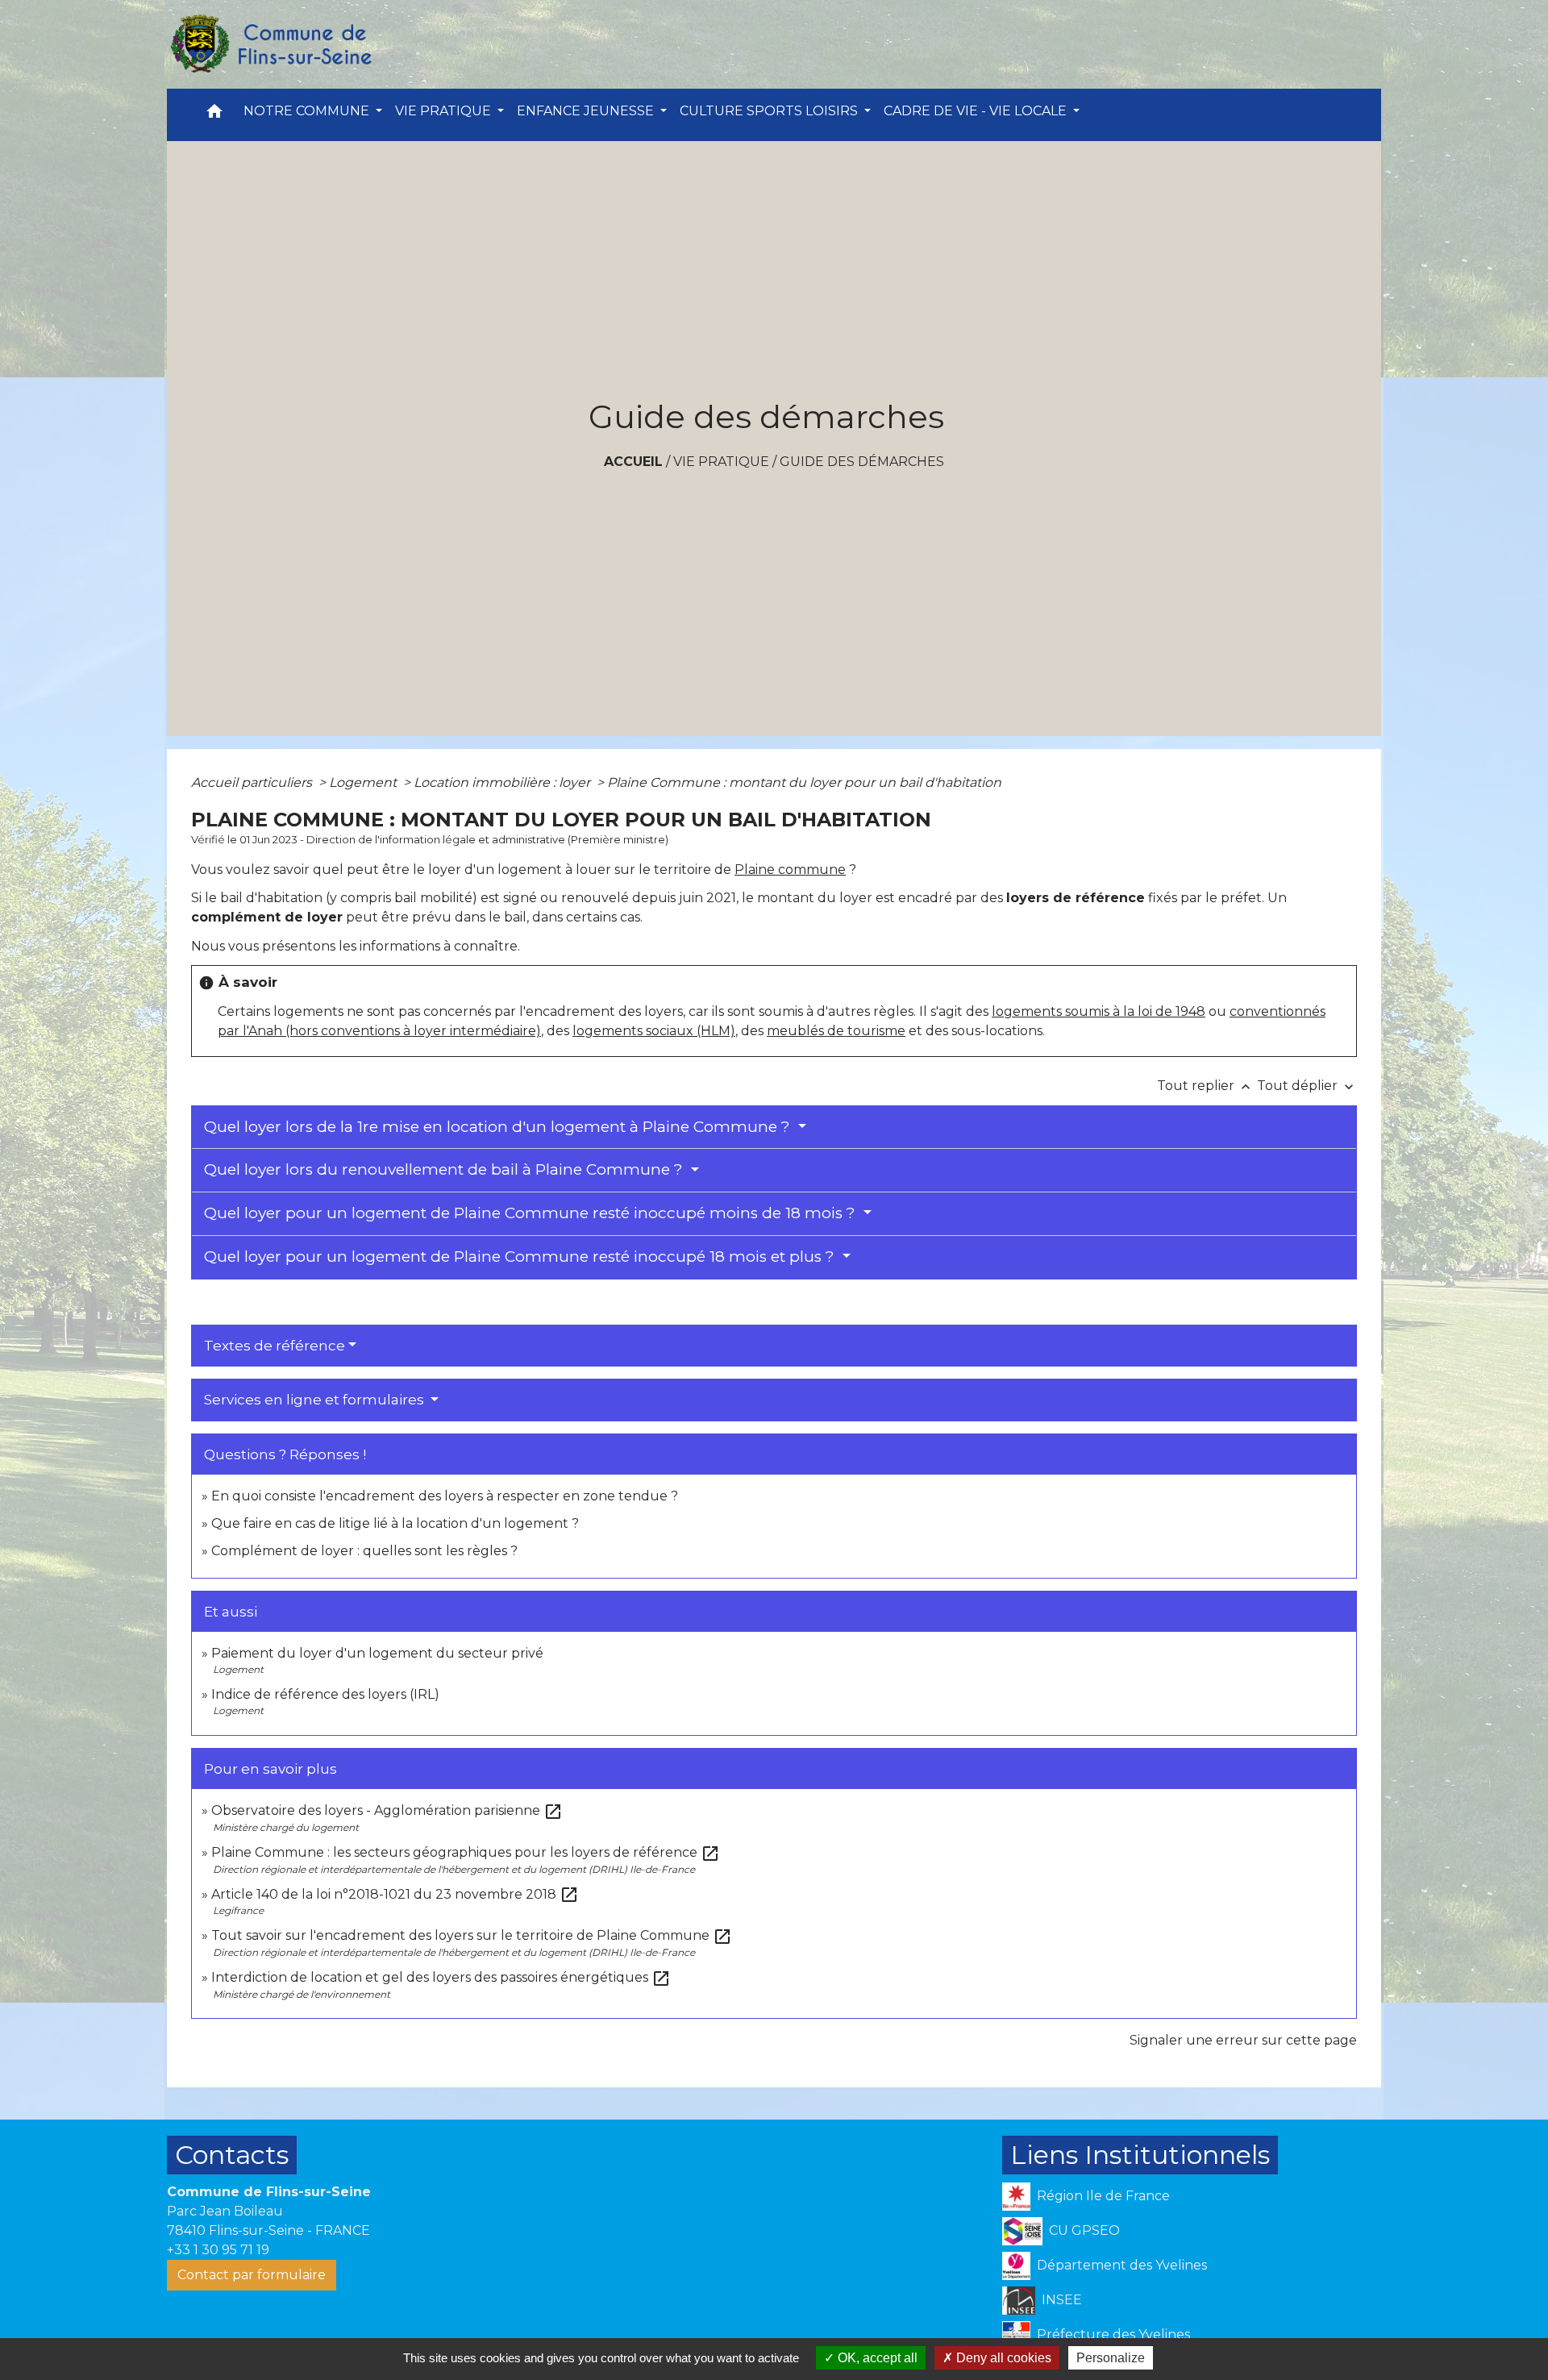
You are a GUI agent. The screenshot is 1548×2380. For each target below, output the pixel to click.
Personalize (1111, 2358)
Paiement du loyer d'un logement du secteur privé (379, 1653)
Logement (364, 782)
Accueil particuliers (253, 782)
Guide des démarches (862, 462)
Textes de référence (275, 1346)
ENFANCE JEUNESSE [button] (587, 111)
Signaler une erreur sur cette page (1243, 2040)
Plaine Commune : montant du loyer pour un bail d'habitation (804, 782)
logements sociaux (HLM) (654, 1031)
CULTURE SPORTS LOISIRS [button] (770, 111)
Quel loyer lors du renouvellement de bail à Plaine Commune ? (445, 1169)
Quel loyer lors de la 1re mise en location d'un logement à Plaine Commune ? (499, 1127)
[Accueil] (270, 44)
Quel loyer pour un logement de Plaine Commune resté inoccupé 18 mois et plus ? (521, 1257)
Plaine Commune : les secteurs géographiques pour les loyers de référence (466, 1852)
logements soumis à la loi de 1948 (1099, 1011)
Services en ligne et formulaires (316, 1400)
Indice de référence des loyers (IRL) (325, 1694)
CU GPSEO (1084, 2230)
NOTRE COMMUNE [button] (308, 111)
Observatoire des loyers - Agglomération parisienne (387, 1810)
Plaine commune (790, 870)
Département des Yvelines (1122, 2265)
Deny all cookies (1002, 2358)
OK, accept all (876, 2358)
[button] (214, 115)
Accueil (633, 462)
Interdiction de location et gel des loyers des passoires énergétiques (441, 1977)
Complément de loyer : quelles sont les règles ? (364, 1551)
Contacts (232, 2155)
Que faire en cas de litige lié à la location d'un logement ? (395, 1523)
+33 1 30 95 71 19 (218, 2250)
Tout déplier (1307, 1086)
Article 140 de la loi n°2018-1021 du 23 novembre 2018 (395, 1894)
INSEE (1062, 2300)
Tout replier (1205, 1086)
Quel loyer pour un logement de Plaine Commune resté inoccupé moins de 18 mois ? (532, 1213)
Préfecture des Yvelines (1113, 2334)
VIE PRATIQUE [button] (445, 111)
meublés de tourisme (836, 1031)
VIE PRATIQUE (721, 462)
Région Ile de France (1103, 2196)
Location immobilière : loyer (504, 782)
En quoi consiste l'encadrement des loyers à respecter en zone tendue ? (445, 1496)
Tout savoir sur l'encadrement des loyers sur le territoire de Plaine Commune (472, 1935)
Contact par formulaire (252, 2275)
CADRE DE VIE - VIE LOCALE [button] (977, 111)
